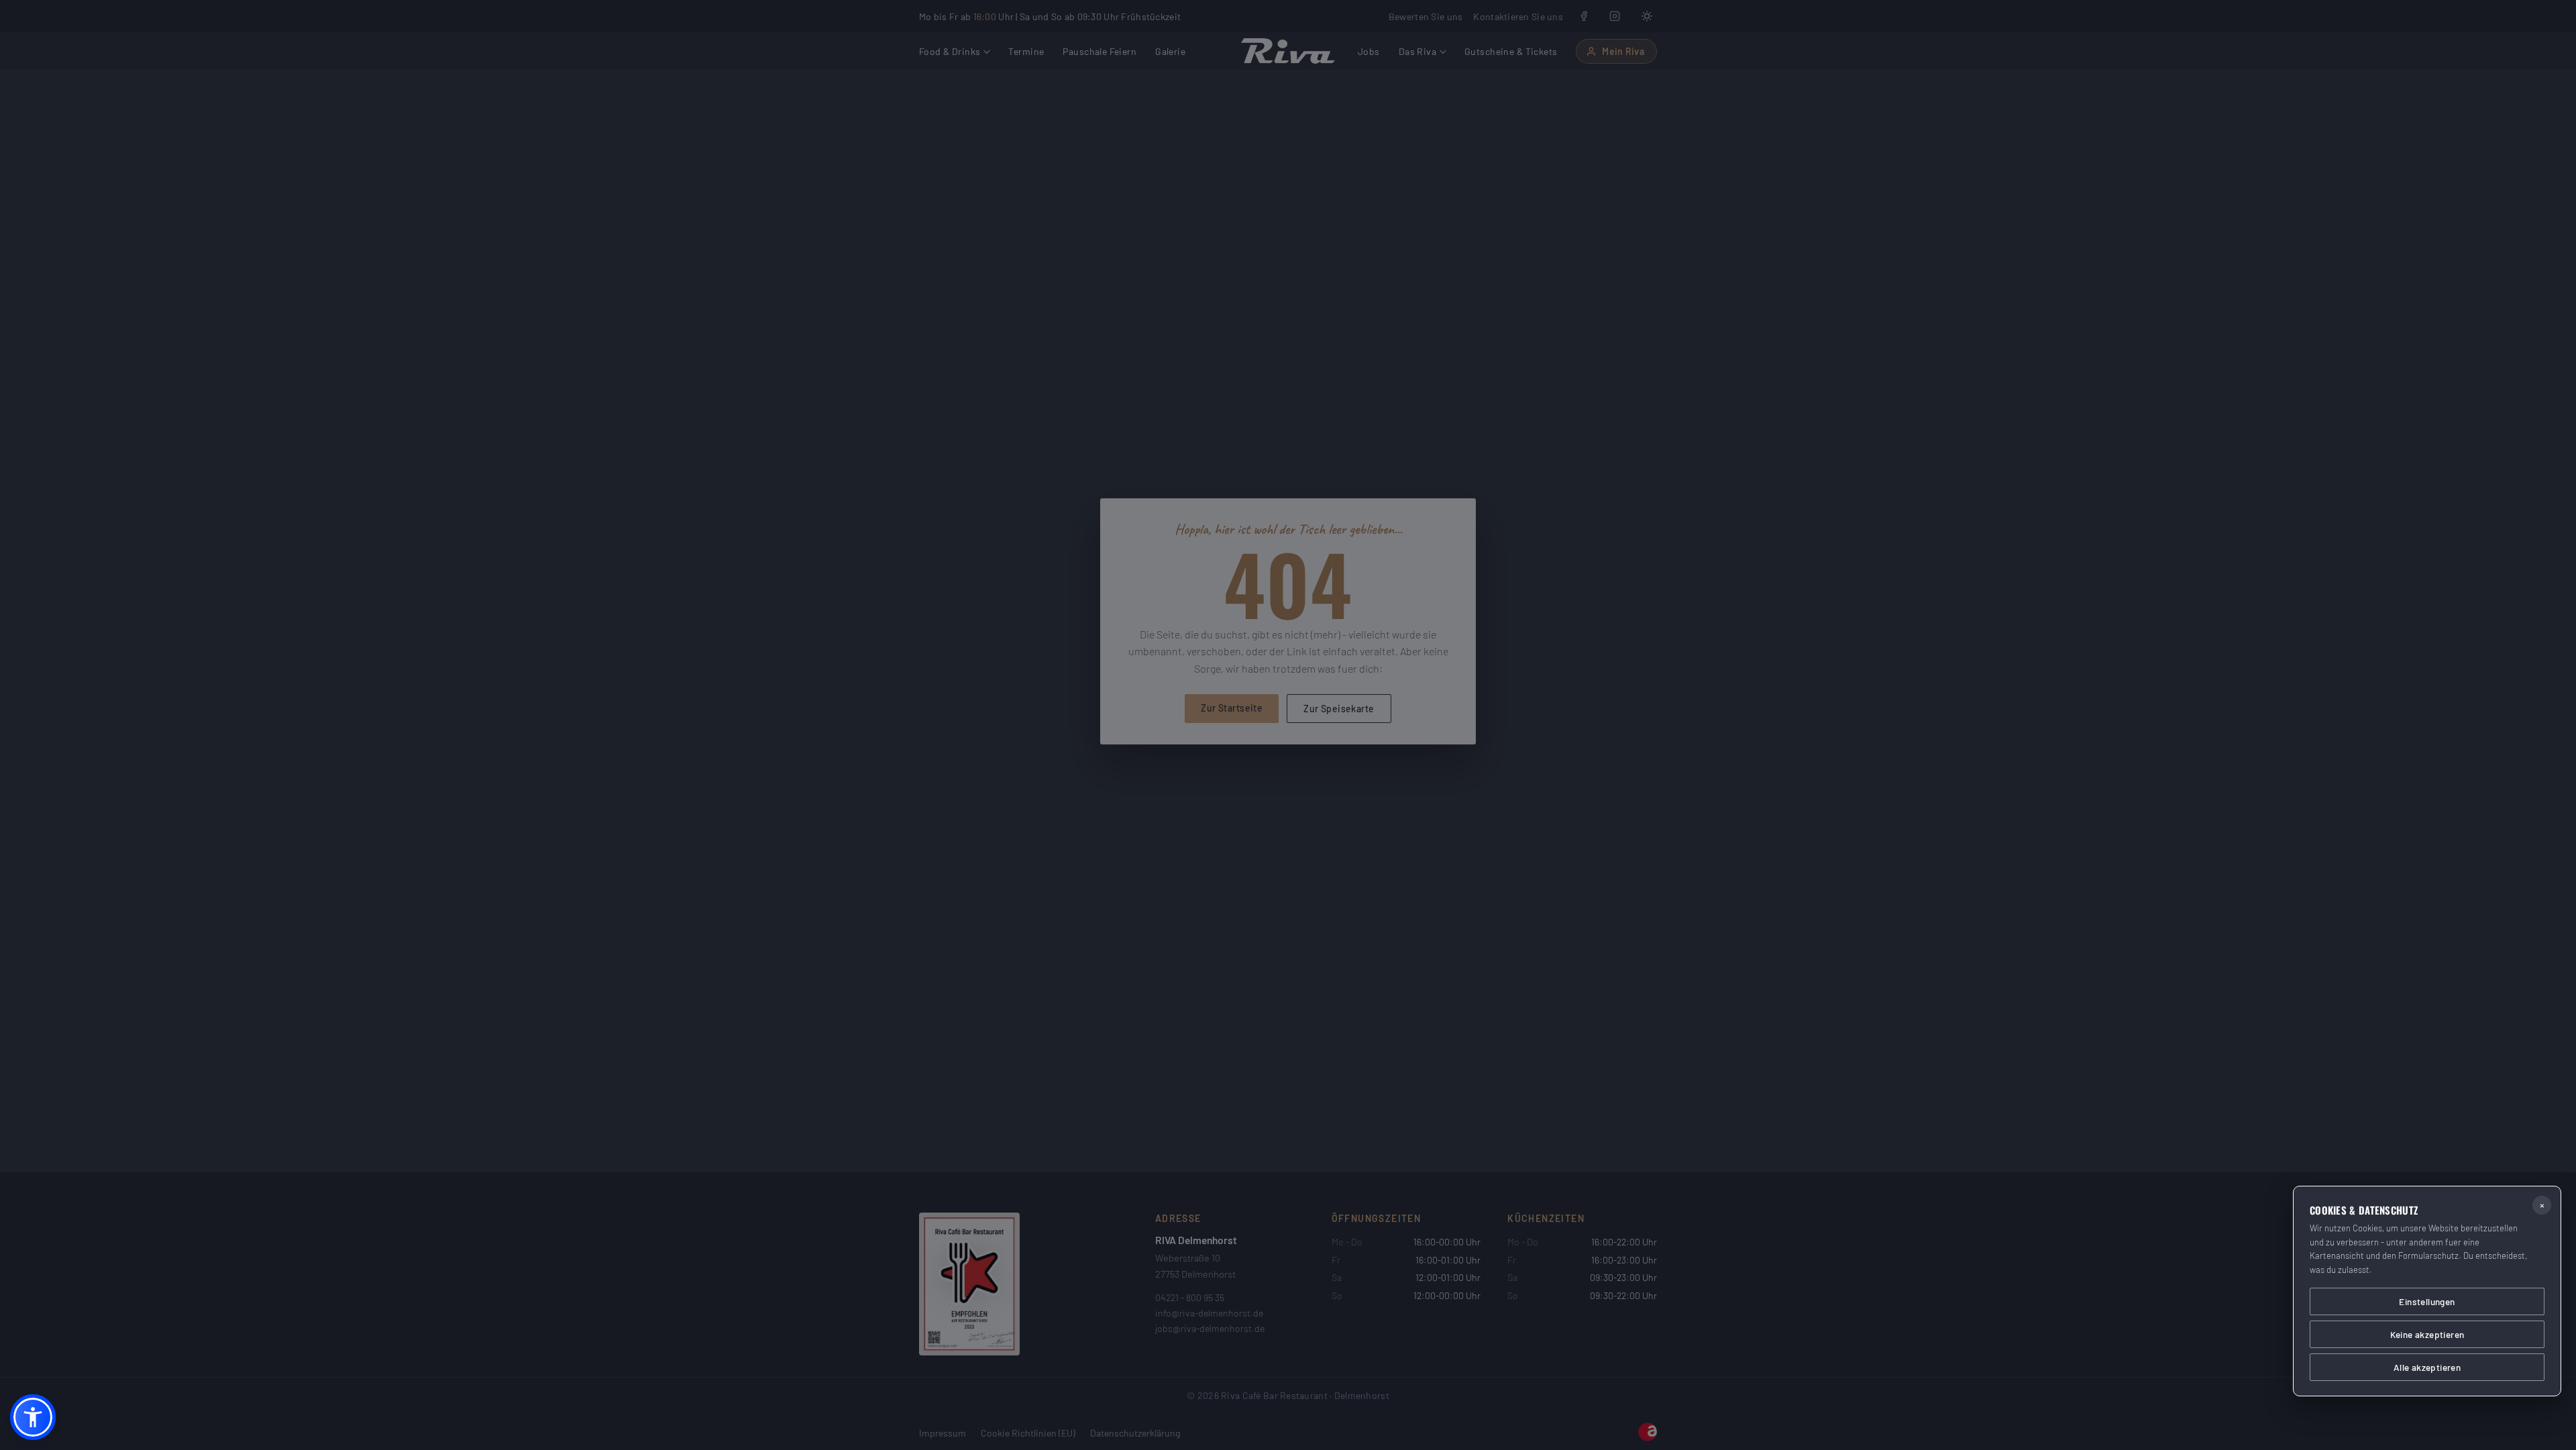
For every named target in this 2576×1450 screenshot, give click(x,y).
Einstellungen (2427, 1301)
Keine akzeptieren (2427, 1334)
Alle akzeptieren (2427, 1367)
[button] (33, 1417)
